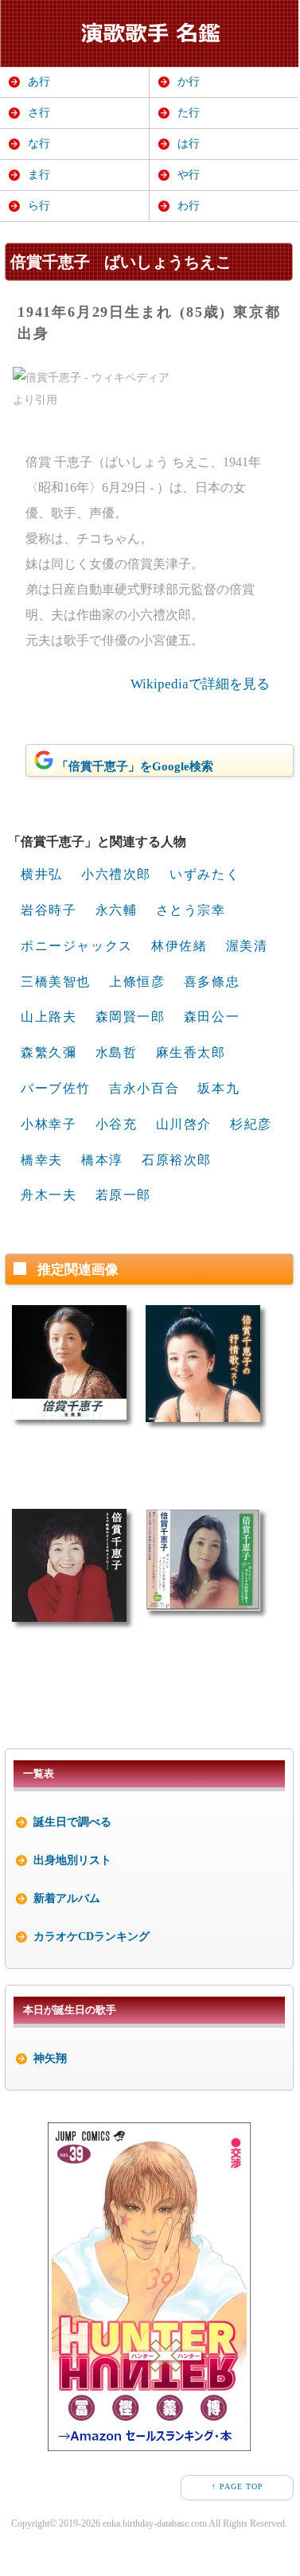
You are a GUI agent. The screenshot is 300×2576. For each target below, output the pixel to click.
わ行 (189, 206)
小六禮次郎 (116, 874)
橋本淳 (102, 1160)
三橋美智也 (56, 982)
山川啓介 (184, 1124)
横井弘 (42, 874)
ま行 (39, 175)
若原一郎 (123, 1195)
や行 (189, 175)
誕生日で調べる (72, 1822)
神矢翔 (50, 2058)
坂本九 (218, 1088)
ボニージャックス (77, 946)
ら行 (39, 206)
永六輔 (117, 910)
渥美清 (247, 946)
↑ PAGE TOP (238, 2486)
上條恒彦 (137, 982)
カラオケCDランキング (92, 1937)
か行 (189, 82)
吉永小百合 (144, 1088)
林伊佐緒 (179, 946)
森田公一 (212, 1017)
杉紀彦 (251, 1124)
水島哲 (117, 1052)
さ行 (39, 113)
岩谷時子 (49, 910)
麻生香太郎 (191, 1052)
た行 (189, 113)
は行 (189, 144)
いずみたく (205, 874)
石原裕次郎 (177, 1160)
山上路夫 (49, 1017)
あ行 (39, 82)
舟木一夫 (49, 1195)
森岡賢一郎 (131, 1017)
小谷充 (117, 1124)
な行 (39, 144)
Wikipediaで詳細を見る (200, 684)
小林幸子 (49, 1124)
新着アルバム (67, 1898)
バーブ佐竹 (56, 1088)
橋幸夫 (42, 1160)
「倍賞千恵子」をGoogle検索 (135, 766)
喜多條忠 (212, 982)
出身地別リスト (72, 1860)
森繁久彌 (49, 1052)
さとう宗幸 (191, 910)
